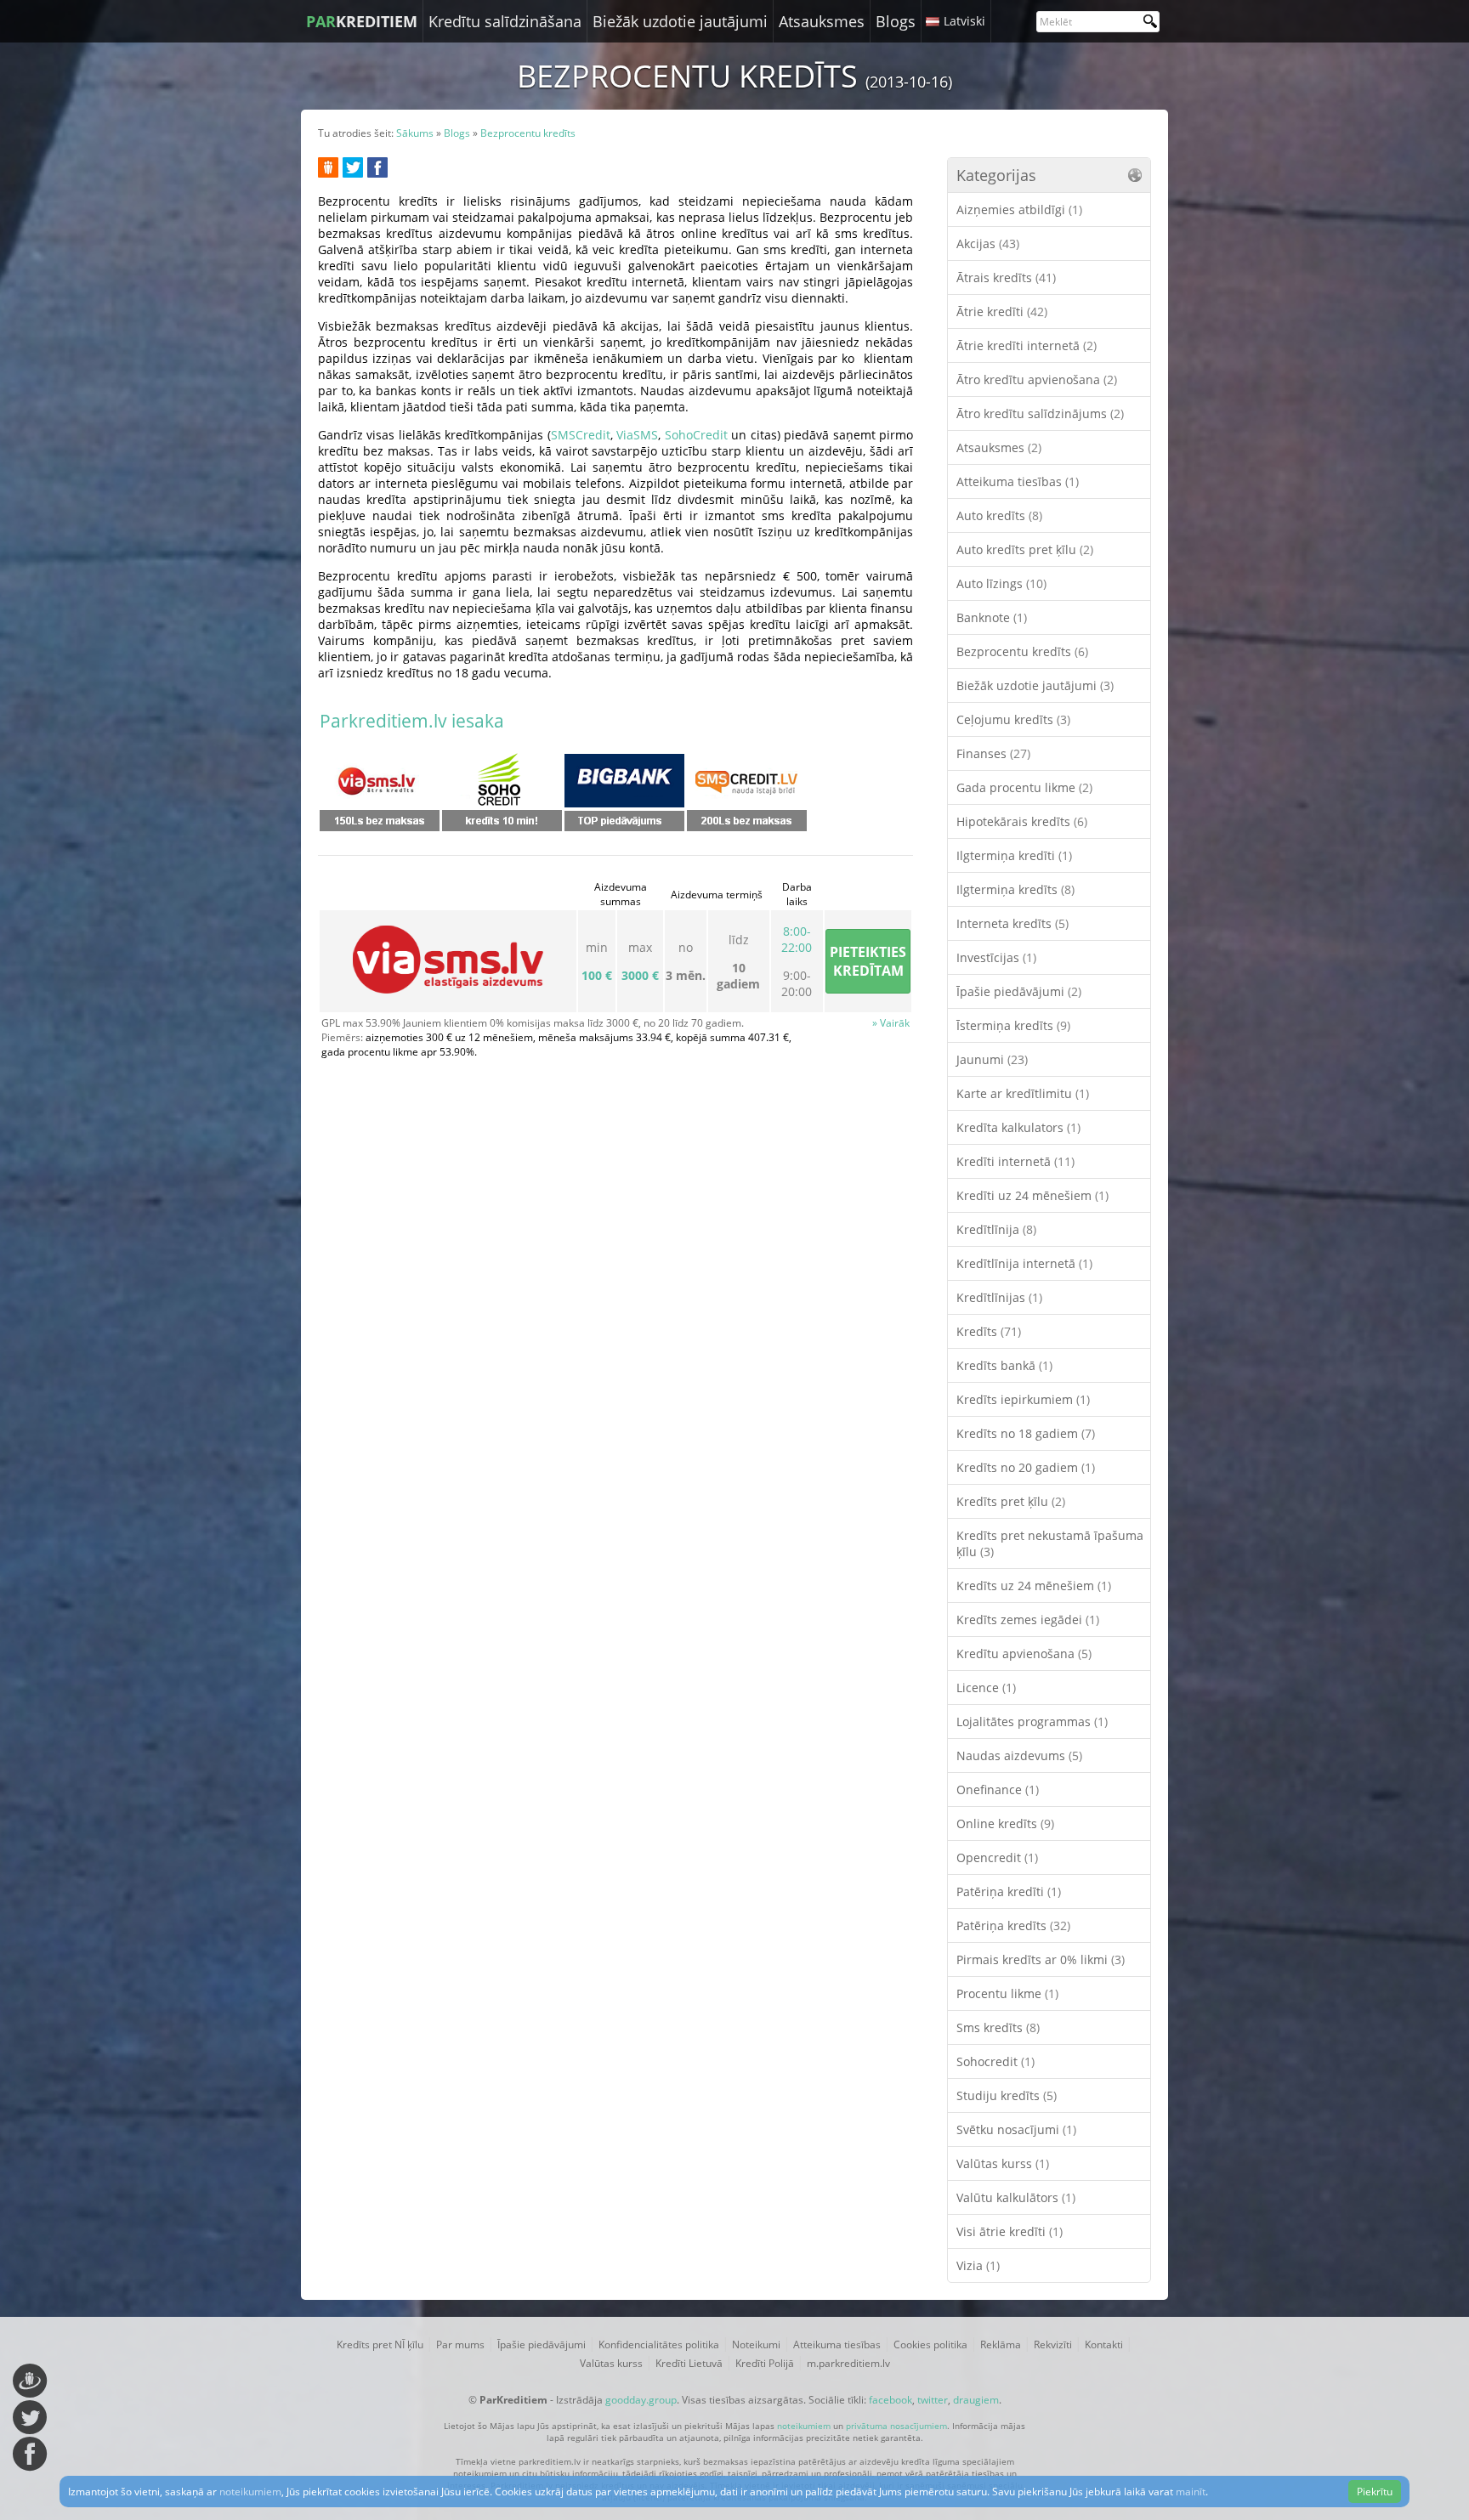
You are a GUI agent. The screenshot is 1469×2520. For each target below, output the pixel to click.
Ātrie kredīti (1002, 311)
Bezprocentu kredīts (1022, 651)
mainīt (1191, 2492)
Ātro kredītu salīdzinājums (1040, 413)
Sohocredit (995, 2061)
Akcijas (988, 244)
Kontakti (1104, 2344)
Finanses (993, 753)
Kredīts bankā (1004, 1365)
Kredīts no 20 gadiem (1026, 1467)
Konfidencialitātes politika (659, 2344)
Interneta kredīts (1012, 923)
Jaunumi (992, 1059)
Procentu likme (1007, 1993)
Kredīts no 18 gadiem (1026, 1433)
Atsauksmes (822, 21)
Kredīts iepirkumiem (1023, 1399)
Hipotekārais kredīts (1022, 821)
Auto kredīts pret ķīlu (1025, 549)
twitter (933, 2400)
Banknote (992, 617)
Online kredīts (1005, 1823)
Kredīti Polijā (765, 2363)
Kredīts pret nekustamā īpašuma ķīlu (1050, 1543)
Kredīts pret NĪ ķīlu (380, 2344)
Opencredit (997, 1857)
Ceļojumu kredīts (1013, 719)
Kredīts (989, 1331)
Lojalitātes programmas (1032, 1722)
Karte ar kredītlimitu (1023, 1093)
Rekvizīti (1053, 2344)
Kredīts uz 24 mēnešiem (1034, 1586)
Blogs (896, 21)
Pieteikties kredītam (868, 961)
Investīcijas (996, 957)
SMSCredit (581, 435)
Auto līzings (1001, 583)
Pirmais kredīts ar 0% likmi (1041, 1959)
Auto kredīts (999, 515)
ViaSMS (637, 435)
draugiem (976, 2400)
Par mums (460, 2344)
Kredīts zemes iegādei (1028, 1620)
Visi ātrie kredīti (1010, 2231)
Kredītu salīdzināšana (505, 21)
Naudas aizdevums (1019, 1756)
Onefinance (998, 1789)
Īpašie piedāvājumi (1019, 991)
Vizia (978, 2265)
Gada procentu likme (1024, 787)
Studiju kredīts (1007, 2095)
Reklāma (1001, 2344)
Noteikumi (756, 2344)
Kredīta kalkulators (1018, 1127)
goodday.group (641, 2400)
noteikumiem (804, 2426)
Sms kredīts (998, 2027)
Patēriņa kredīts (1013, 1925)
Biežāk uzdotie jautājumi (680, 21)
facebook (890, 2400)
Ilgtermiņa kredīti (1014, 855)
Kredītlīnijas (999, 1297)
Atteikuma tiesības (1018, 481)
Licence (986, 1688)
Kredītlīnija (996, 1229)
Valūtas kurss (1003, 2163)
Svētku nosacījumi (1016, 2129)
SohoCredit (696, 435)
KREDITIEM (362, 21)
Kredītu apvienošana (1024, 1654)
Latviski (964, 21)
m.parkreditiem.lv (848, 2363)
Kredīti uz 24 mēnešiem (1032, 1195)
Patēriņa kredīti (1009, 1891)
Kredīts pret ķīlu (1011, 1501)
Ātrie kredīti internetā (1027, 345)
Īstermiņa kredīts (1013, 1025)
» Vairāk (891, 1023)
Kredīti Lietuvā (689, 2363)
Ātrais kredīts (1006, 277)
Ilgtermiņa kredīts (1015, 889)
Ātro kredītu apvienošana (1037, 379)
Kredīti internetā (1015, 1161)
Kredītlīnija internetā (1024, 1263)
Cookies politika (930, 2344)
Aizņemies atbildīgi (1019, 210)
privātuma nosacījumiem (896, 2426)
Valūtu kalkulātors (1016, 2197)
